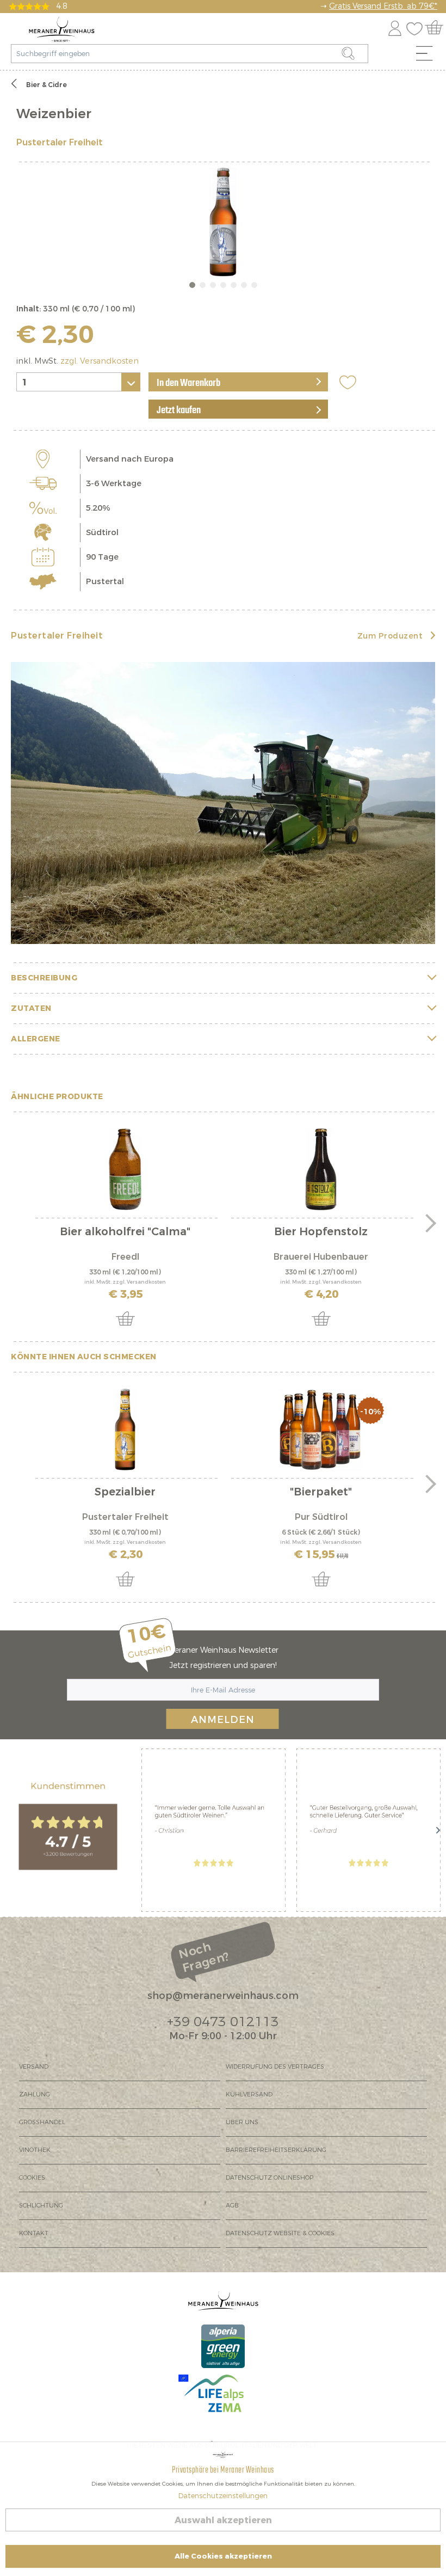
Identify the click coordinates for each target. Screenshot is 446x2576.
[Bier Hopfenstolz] (321, 1169)
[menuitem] (428, 56)
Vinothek (35, 2150)
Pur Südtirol (321, 1517)
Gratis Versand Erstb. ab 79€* (383, 6)
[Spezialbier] (125, 1430)
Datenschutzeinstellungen (223, 2496)
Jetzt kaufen (179, 410)
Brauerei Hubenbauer (321, 1257)
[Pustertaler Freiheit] (223, 803)
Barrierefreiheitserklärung (276, 2150)
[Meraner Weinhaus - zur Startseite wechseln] (62, 29)
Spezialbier (125, 1493)
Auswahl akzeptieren (223, 2520)
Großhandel (42, 2122)
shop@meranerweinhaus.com (223, 1996)
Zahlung (35, 2094)
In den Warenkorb (188, 383)
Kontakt (34, 2233)
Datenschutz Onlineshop (270, 2178)
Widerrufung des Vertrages (275, 2067)
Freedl (125, 1257)
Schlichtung (41, 2206)
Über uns (242, 2122)
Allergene (36, 1039)
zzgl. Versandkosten (100, 361)
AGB (232, 2206)
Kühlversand (249, 2094)
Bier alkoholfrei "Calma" (125, 1233)
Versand (34, 2067)
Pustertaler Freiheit (60, 142)
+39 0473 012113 (223, 2022)
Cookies (32, 2178)
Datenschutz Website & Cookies (280, 2233)
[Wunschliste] (417, 26)
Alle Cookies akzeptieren (223, 2556)
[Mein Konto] (395, 26)
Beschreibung (44, 978)
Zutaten (31, 1008)
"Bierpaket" (321, 1493)
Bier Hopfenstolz (321, 1233)
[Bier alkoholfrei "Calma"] (125, 1169)
